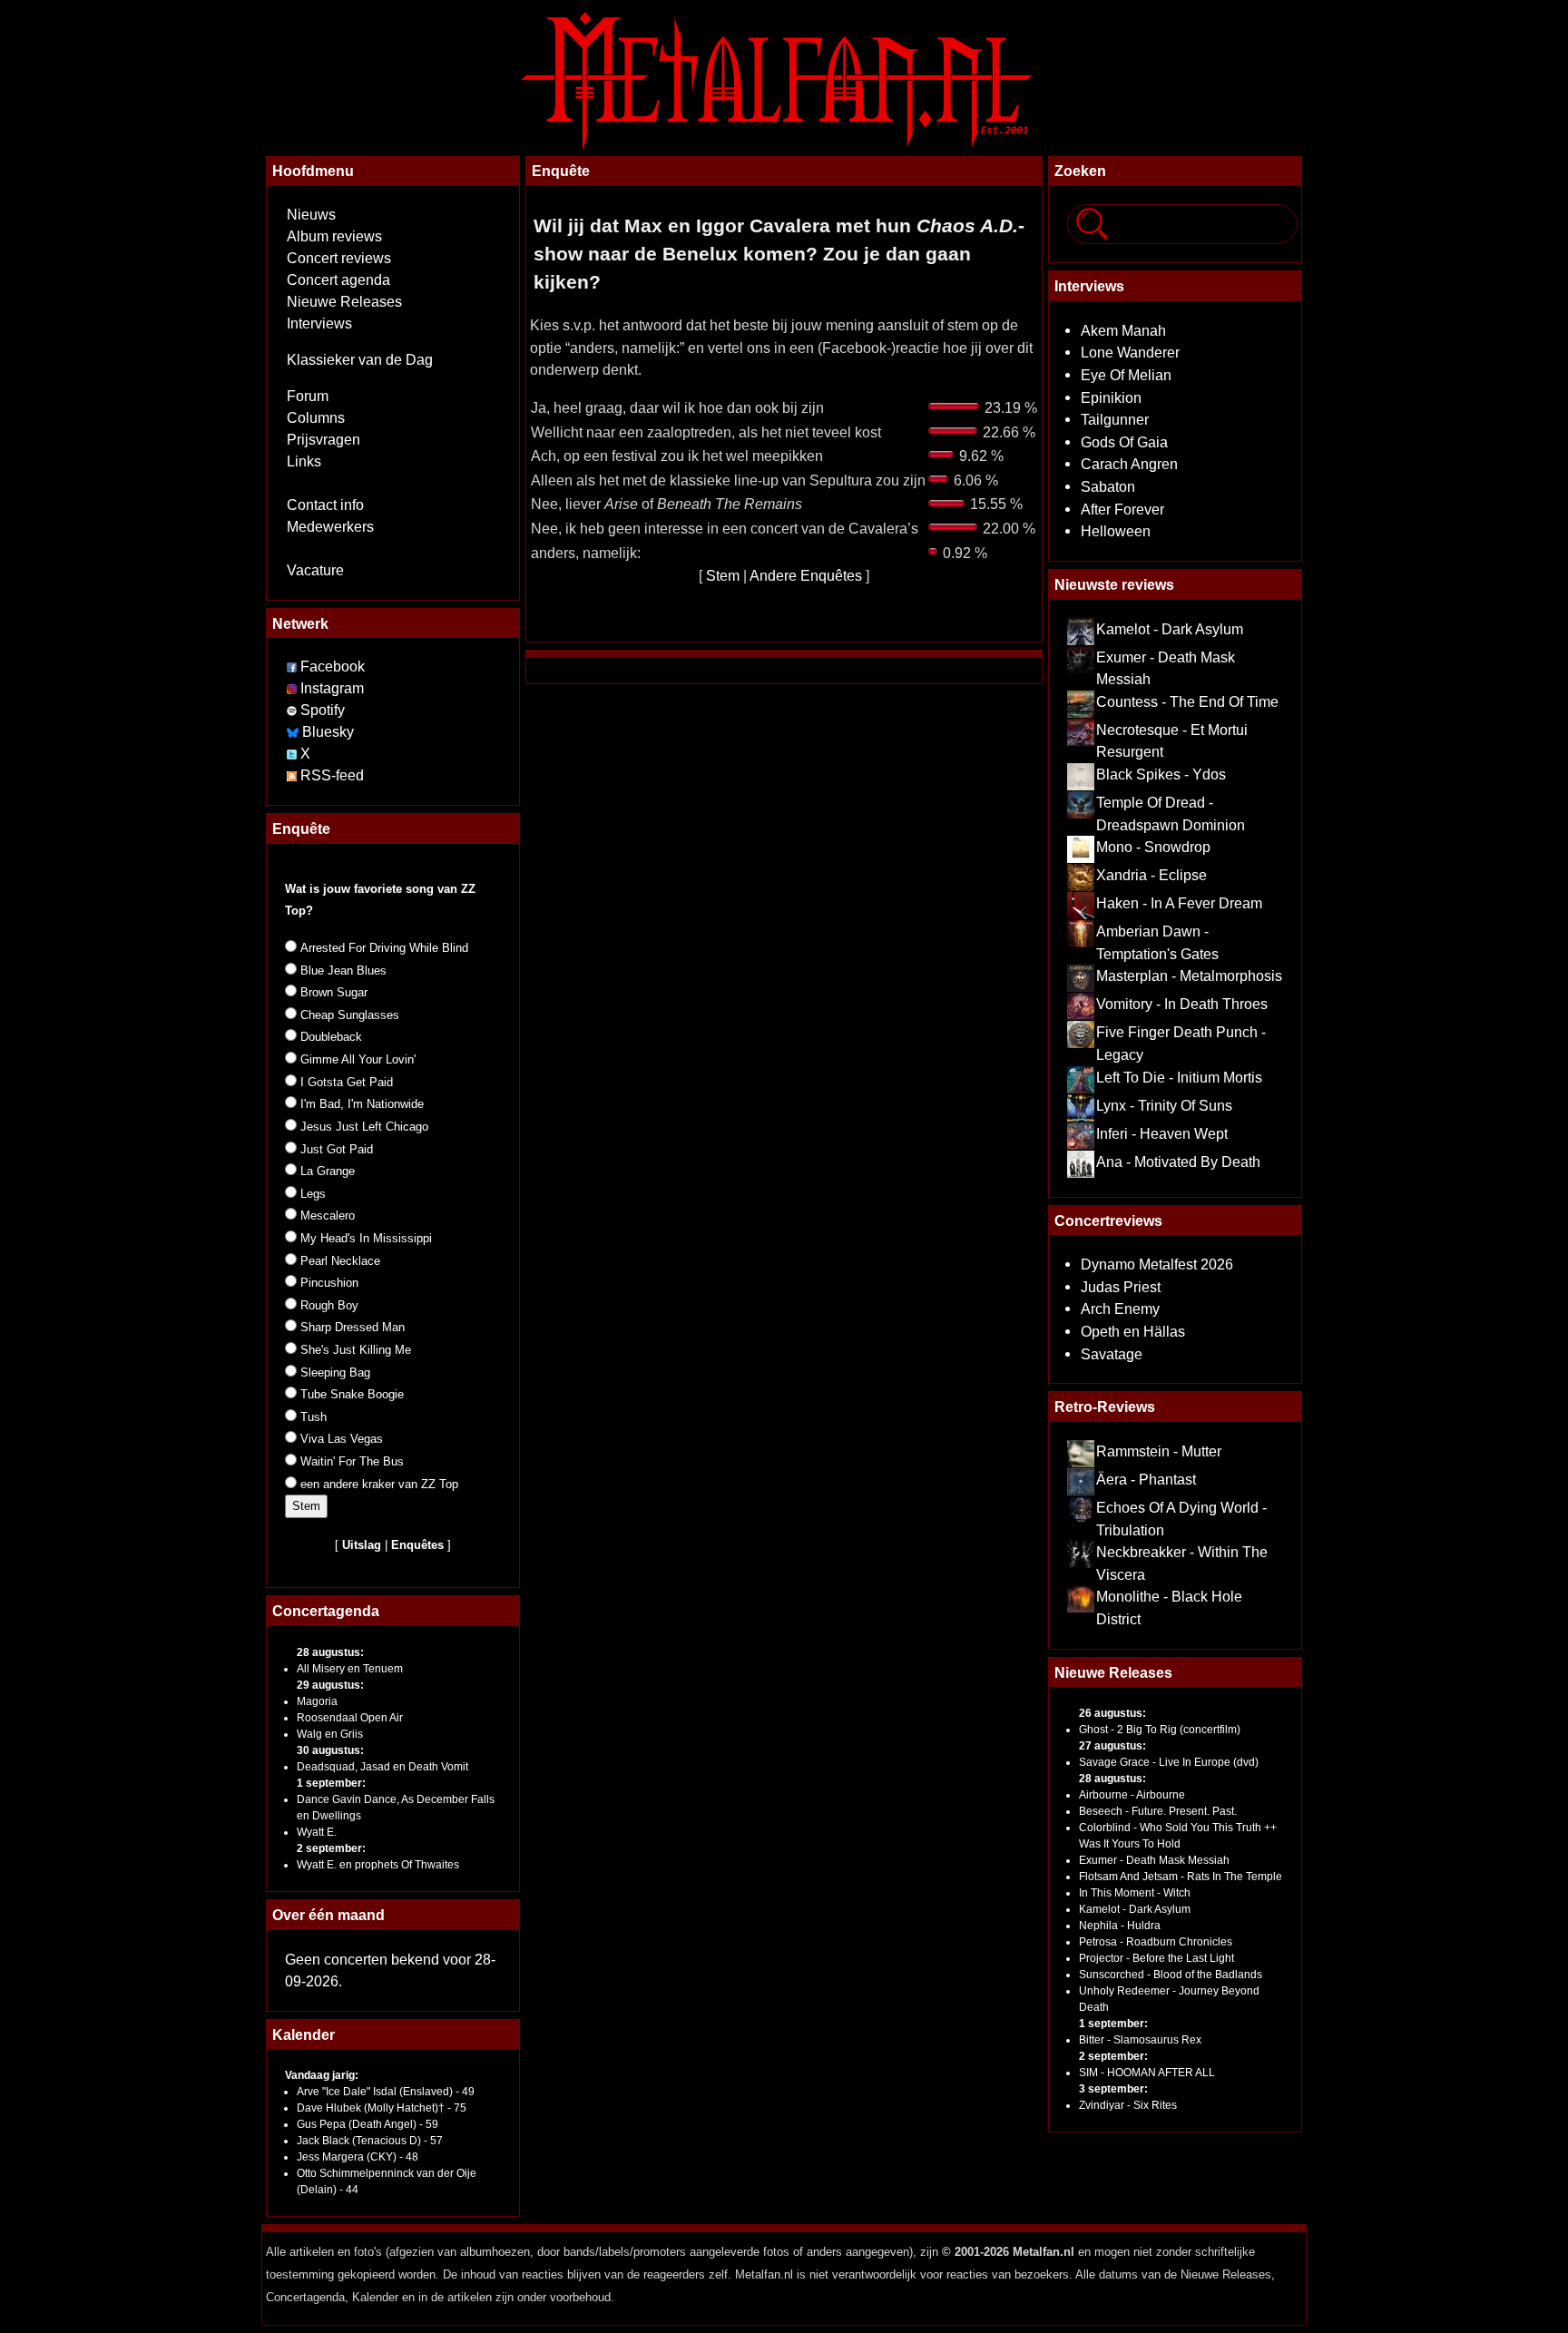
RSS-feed (332, 775)
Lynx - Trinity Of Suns (1164, 1105)
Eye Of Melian (1126, 375)
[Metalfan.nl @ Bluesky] (294, 732)
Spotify (323, 710)
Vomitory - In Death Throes (1182, 1004)
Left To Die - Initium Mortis (1179, 1077)
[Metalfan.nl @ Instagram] (294, 688)
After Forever (1122, 509)
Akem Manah (1123, 330)
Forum (308, 396)
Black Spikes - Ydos (1161, 774)
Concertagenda (326, 1611)
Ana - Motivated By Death (1178, 1162)
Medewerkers (330, 527)
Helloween (1116, 531)
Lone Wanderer (1130, 352)
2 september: (331, 1848)
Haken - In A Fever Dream (1179, 903)
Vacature (315, 570)
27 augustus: (1112, 1746)
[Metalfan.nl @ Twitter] (294, 754)
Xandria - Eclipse (1151, 875)
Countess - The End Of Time (1187, 701)
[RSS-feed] (292, 775)
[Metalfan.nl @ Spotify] (294, 710)
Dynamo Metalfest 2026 (1157, 1264)
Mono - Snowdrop (1153, 847)
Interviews (319, 323)
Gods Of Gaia (1124, 442)
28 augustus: (330, 1652)
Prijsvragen (323, 440)
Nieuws (311, 215)
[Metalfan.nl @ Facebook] (292, 667)
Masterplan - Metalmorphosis (1189, 975)
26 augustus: (1112, 1713)
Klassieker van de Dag (360, 360)
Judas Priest (1121, 1287)
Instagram (332, 688)
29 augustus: (330, 1685)
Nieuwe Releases (344, 302)
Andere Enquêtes (806, 575)
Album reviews (334, 236)
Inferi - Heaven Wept (1162, 1133)
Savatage (1112, 1354)
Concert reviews (339, 258)
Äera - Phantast (1146, 1479)
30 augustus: (330, 1750)
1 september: (331, 1783)
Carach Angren (1129, 464)
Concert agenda (338, 280)
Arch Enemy (1120, 1309)
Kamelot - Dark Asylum (1170, 629)
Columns (316, 418)
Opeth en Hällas (1133, 1331)
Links (304, 461)
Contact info (325, 505)
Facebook (333, 667)
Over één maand (328, 1915)
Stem (723, 575)
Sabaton (1108, 486)
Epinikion (1111, 397)
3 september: (1113, 2089)
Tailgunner (1115, 419)
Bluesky (328, 732)
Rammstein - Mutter (1159, 1451)
